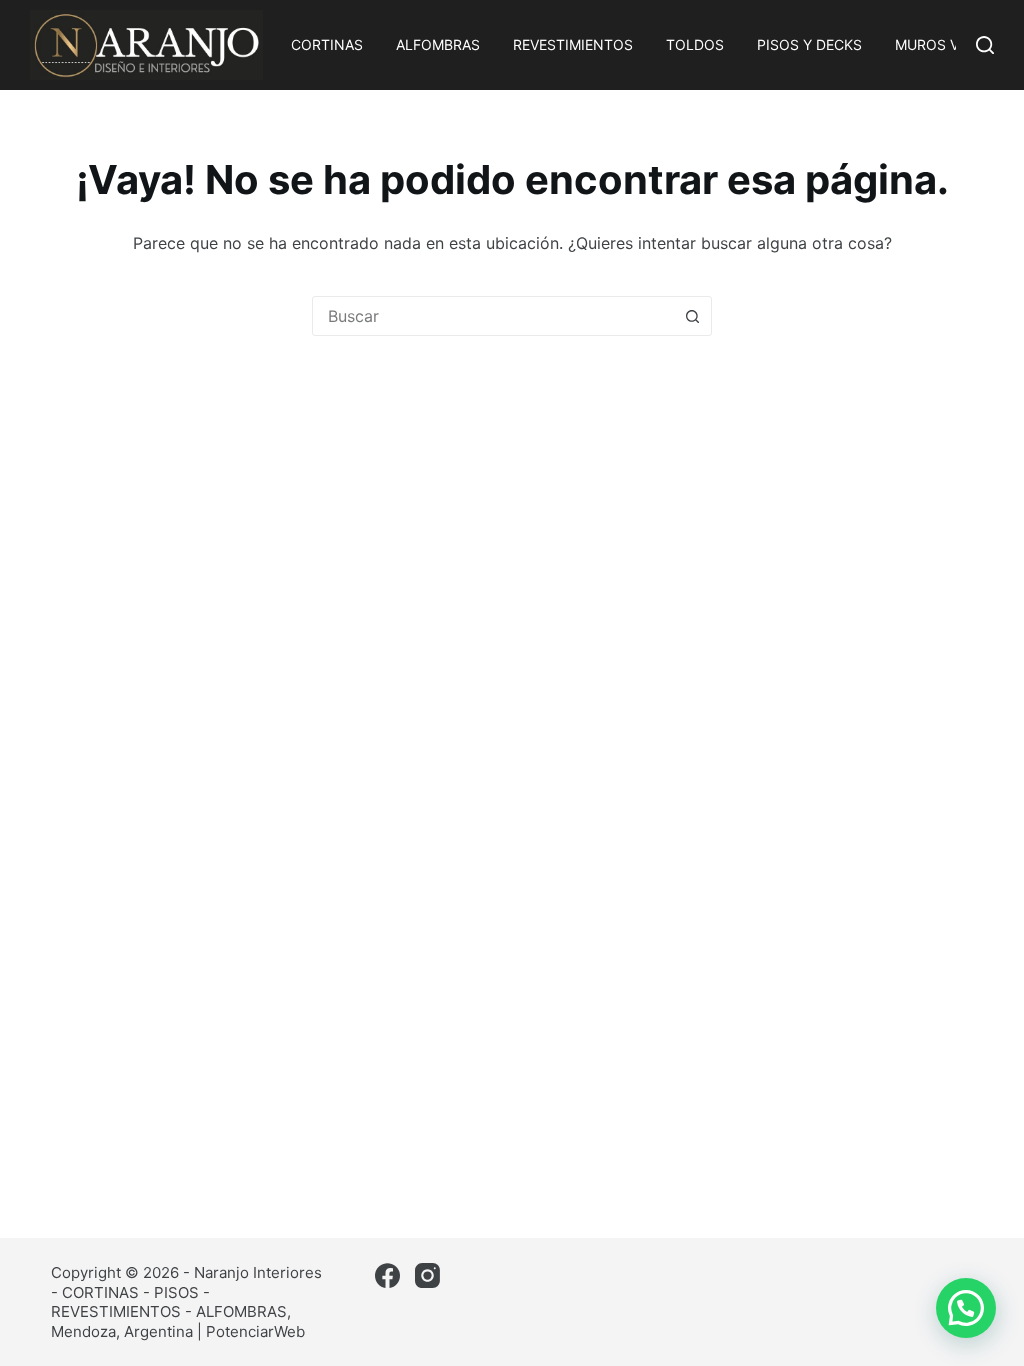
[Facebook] (387, 1275)
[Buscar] (985, 45)
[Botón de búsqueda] (692, 316)
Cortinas (327, 44)
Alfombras (438, 44)
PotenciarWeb (255, 1331)
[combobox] (493, 316)
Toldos (695, 44)
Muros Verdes (949, 44)
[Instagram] (427, 1275)
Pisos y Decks (809, 44)
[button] (966, 1308)
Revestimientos (573, 44)
